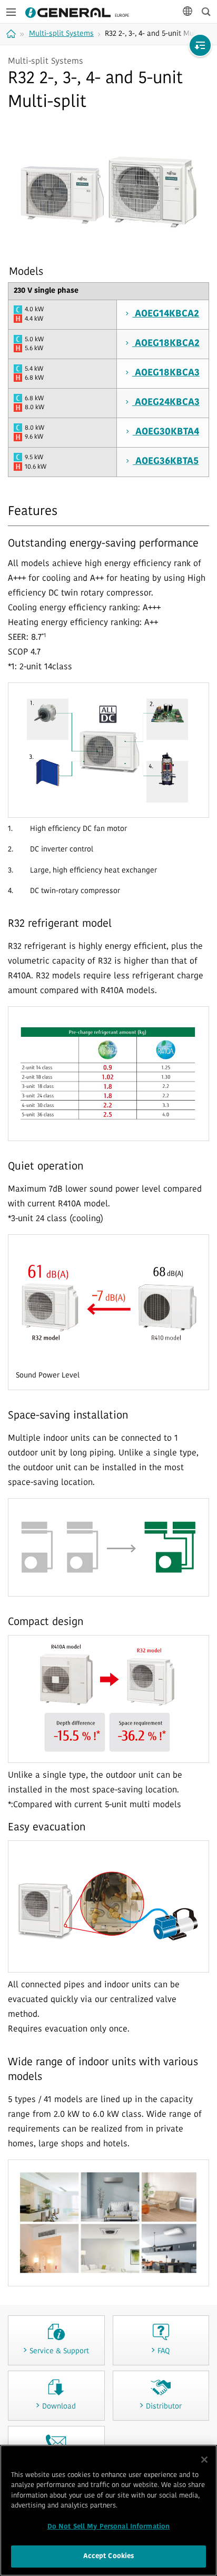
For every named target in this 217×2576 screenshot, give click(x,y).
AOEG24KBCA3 (166, 403)
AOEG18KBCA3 (166, 373)
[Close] (204, 2460)
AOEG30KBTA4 (166, 432)
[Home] (12, 34)
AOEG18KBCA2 (166, 344)
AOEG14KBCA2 (166, 314)
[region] (108, 2510)
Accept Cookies (109, 2556)
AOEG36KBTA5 (166, 462)
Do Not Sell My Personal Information (109, 2527)
